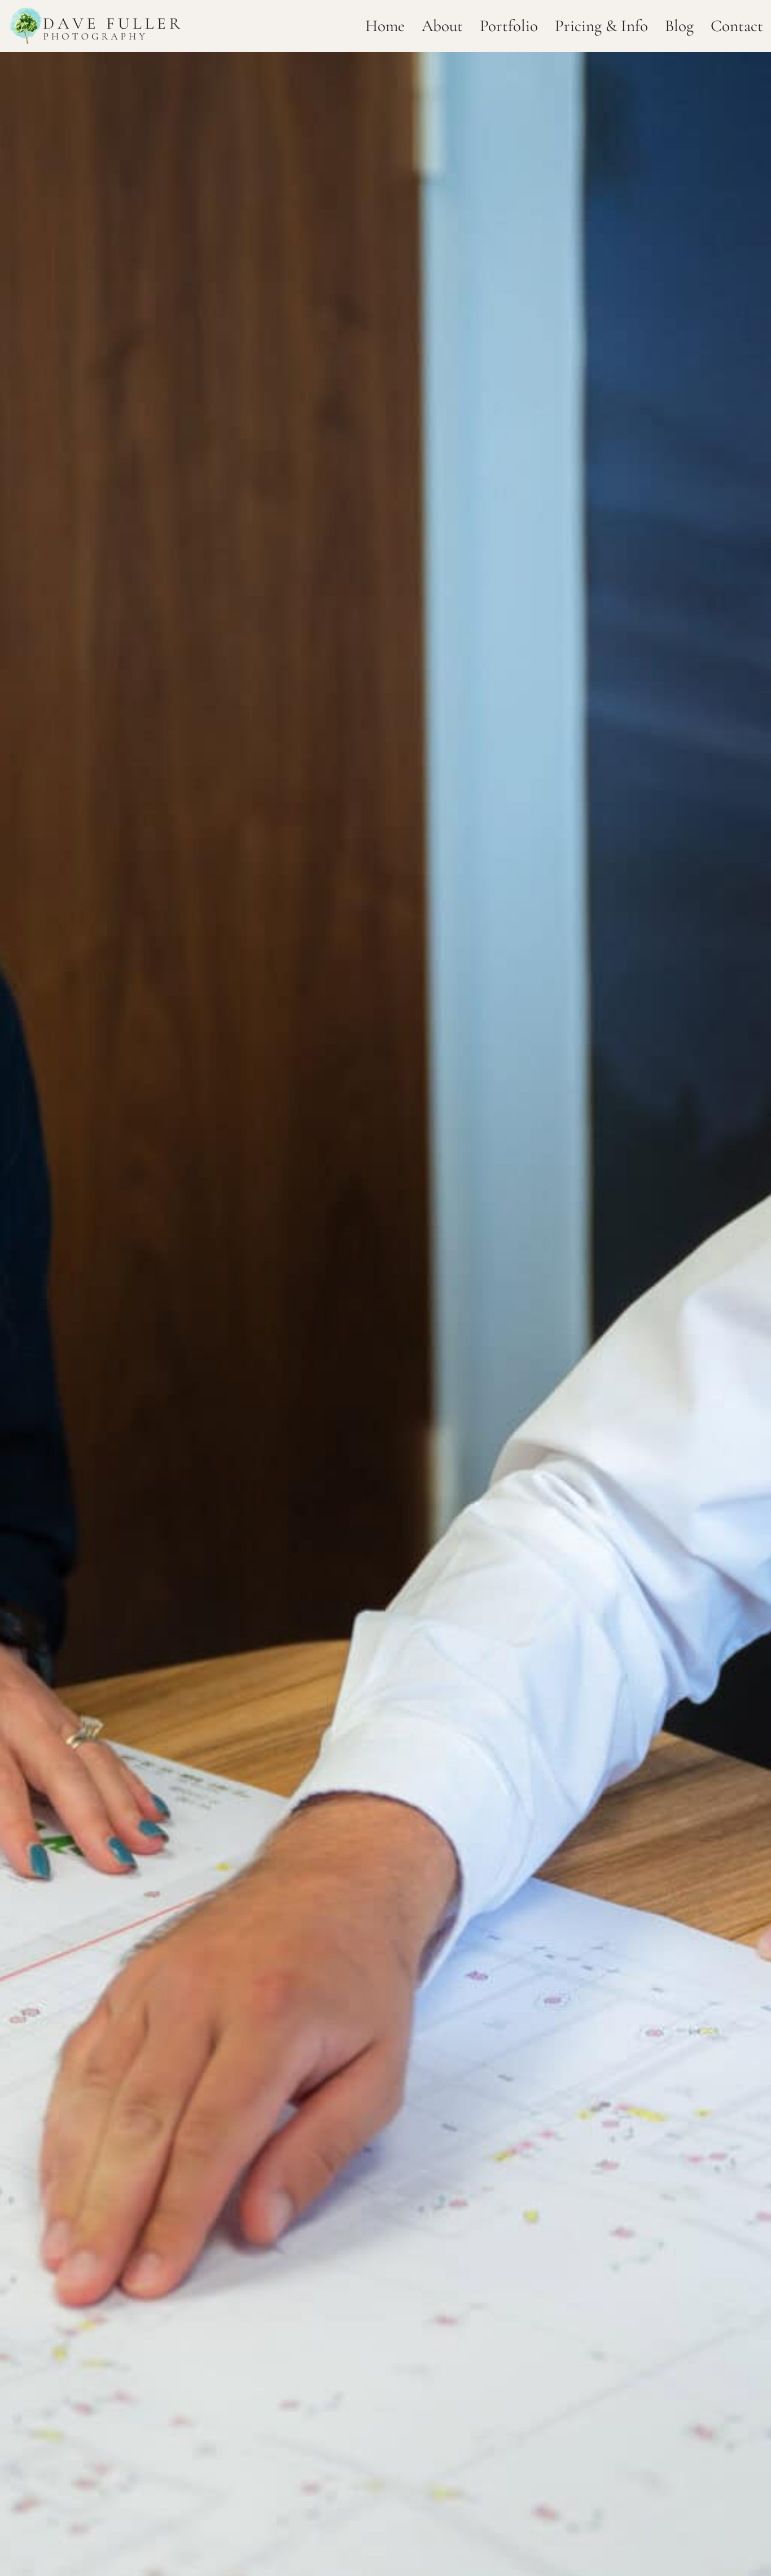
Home (385, 26)
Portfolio (509, 26)
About (442, 26)
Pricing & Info (601, 26)
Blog (679, 26)
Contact (737, 26)
